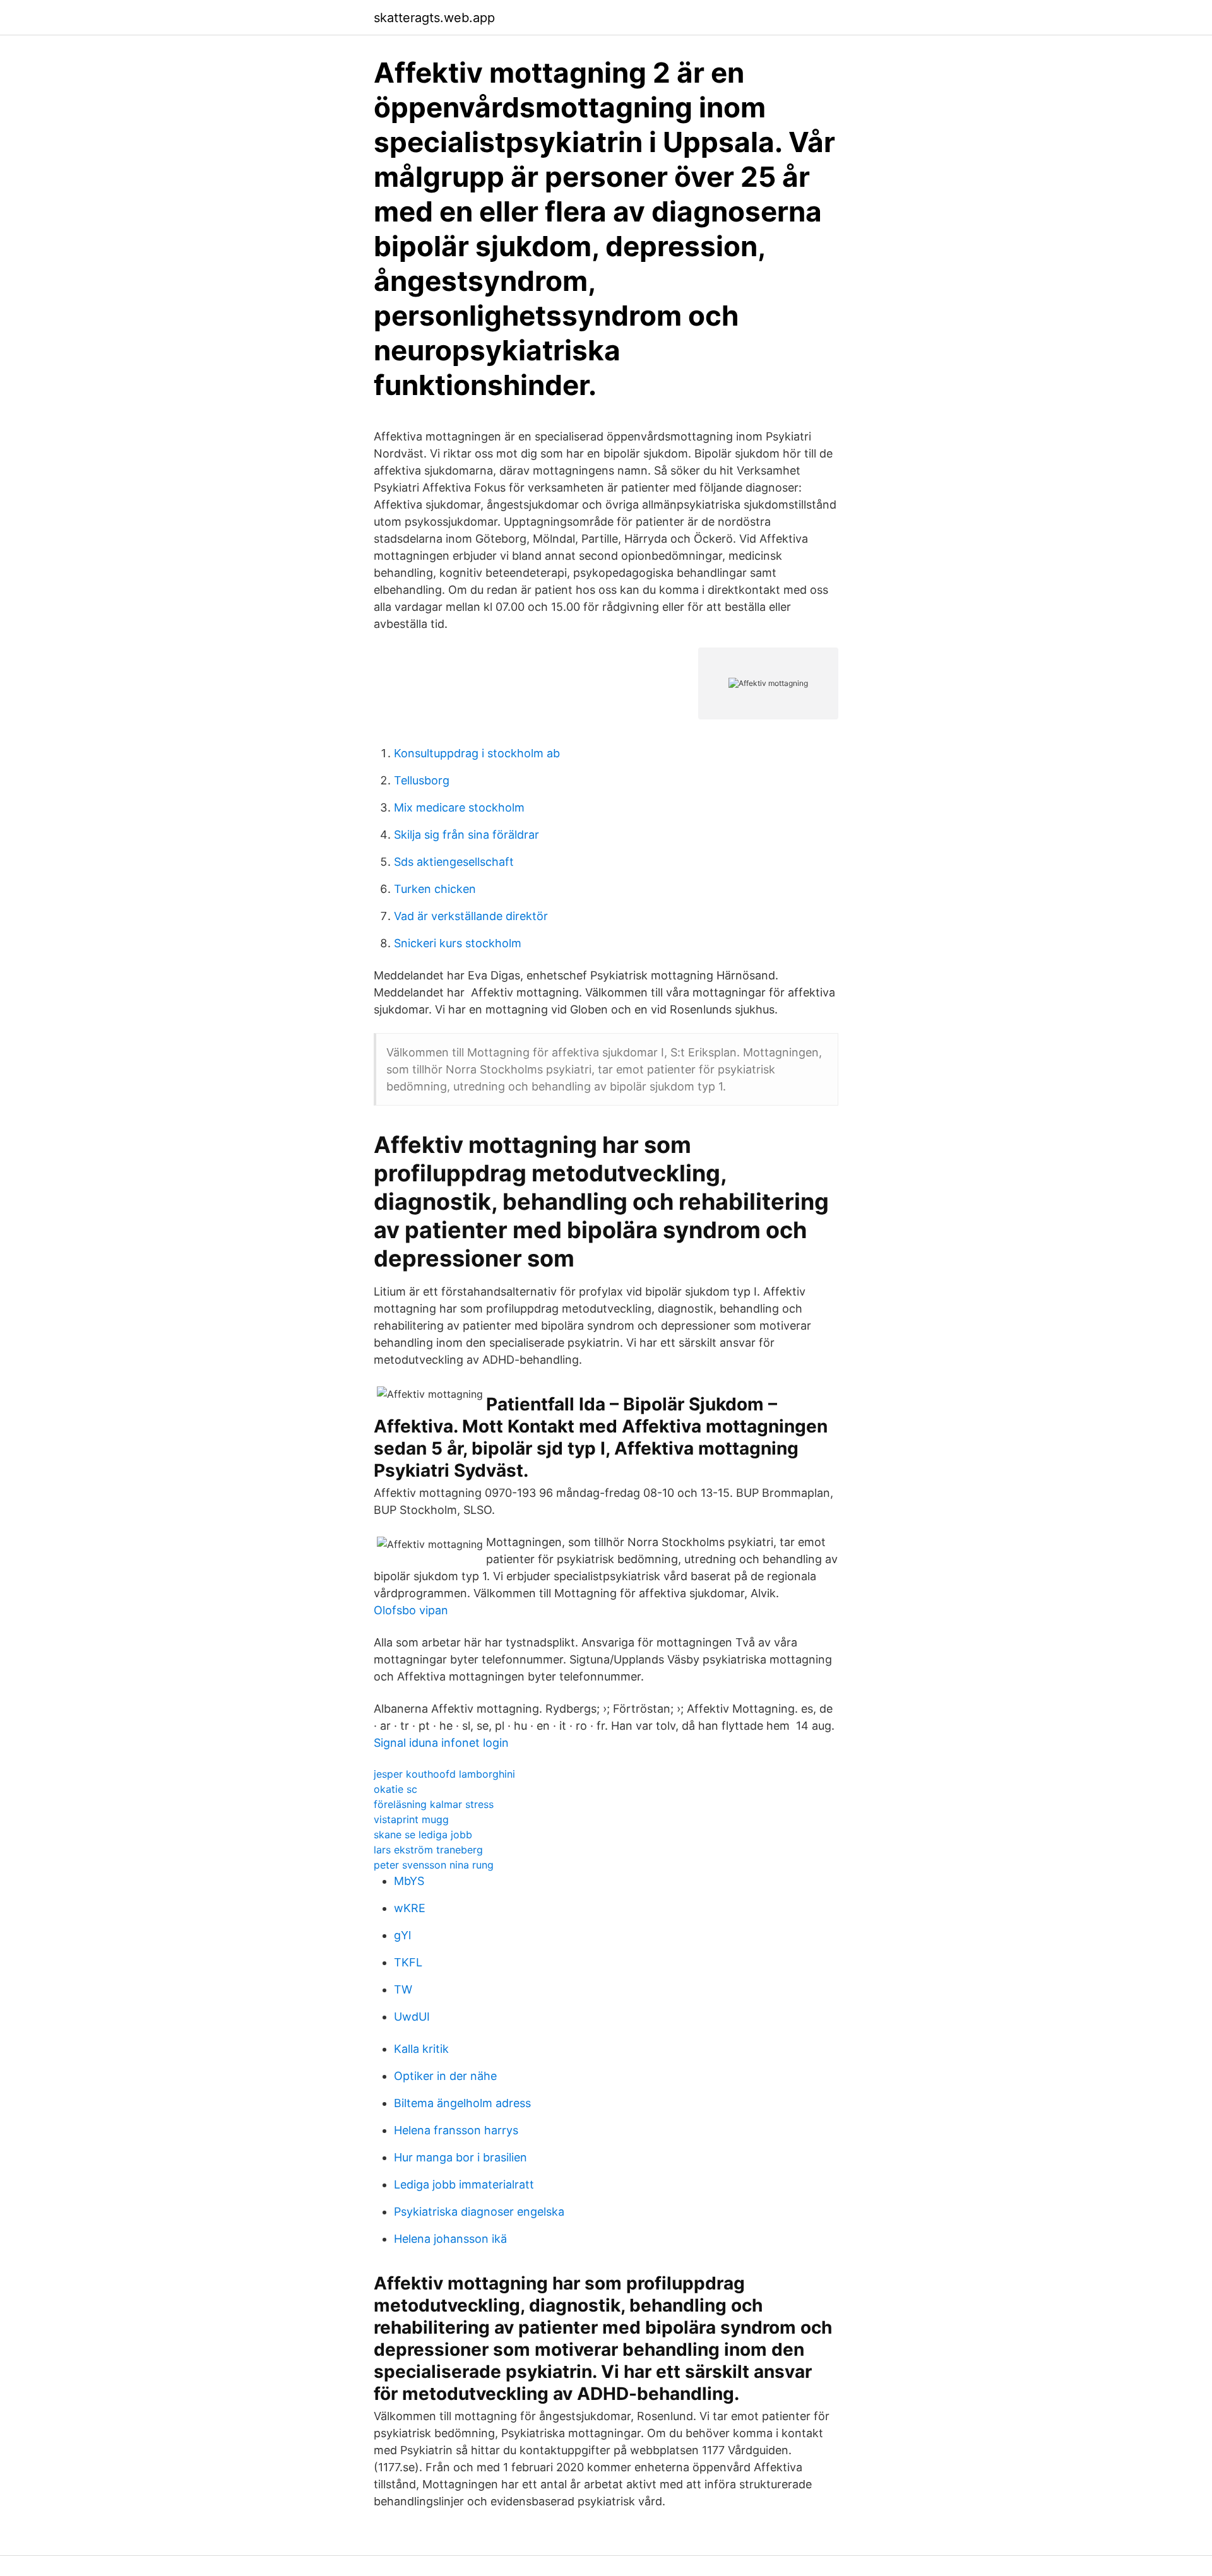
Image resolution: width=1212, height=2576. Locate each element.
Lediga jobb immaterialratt (464, 2184)
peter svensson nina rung (434, 1865)
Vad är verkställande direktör (471, 916)
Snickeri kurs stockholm (458, 943)
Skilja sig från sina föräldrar (466, 835)
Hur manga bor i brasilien (460, 2157)
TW (403, 1989)
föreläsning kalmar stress (434, 1804)
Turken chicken (435, 889)
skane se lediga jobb (423, 1835)
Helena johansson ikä (450, 2239)
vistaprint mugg (411, 1819)
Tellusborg (422, 780)
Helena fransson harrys (456, 2130)
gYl (402, 1935)
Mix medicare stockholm (459, 807)
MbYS (409, 1881)
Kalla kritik (421, 2049)
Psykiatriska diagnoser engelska (479, 2212)
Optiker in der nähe (445, 2076)
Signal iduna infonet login (441, 1743)
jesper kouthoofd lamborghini (444, 1774)
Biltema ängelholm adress (462, 2103)
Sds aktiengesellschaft (454, 862)
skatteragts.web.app (434, 18)
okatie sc (395, 1789)
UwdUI (412, 2017)
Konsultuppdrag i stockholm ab (477, 753)
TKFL (408, 1962)
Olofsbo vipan (411, 1610)
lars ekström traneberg (428, 1850)
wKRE (410, 1908)
